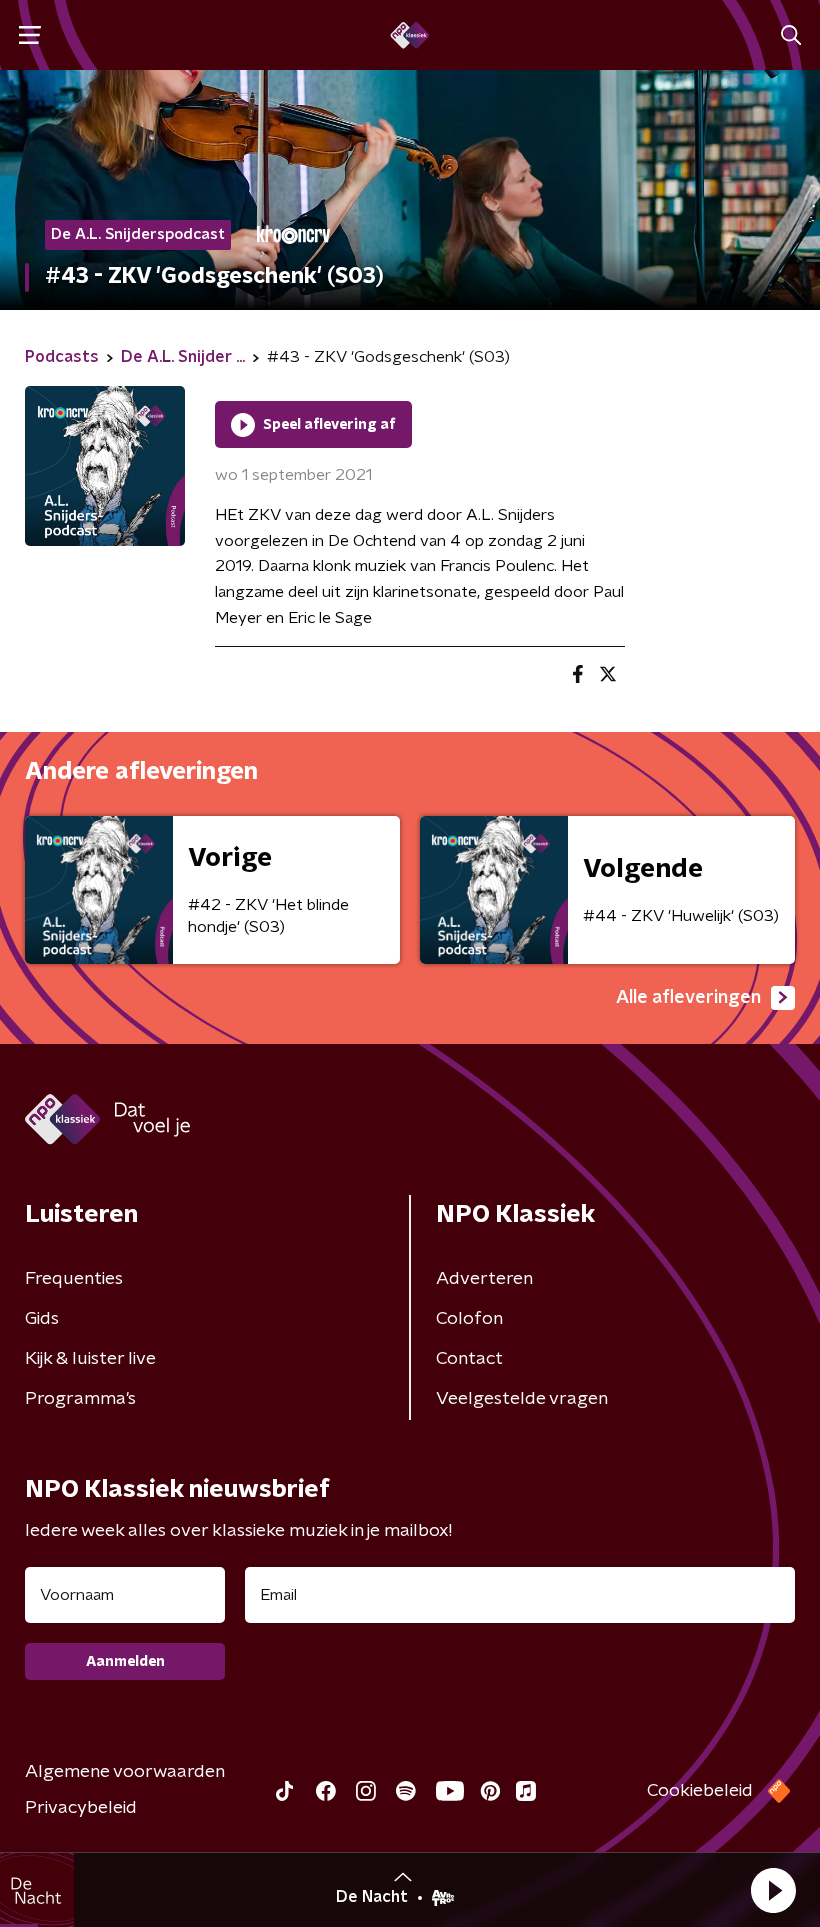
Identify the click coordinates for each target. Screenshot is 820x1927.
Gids (42, 1319)
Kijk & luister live (90, 1359)
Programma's (80, 1399)
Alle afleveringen (688, 998)
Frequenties (74, 1279)
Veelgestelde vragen (522, 1399)
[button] (773, 1890)
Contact (469, 1359)
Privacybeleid (81, 1808)
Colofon (469, 1319)
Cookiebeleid (700, 1791)
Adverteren (484, 1279)
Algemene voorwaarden (125, 1772)
